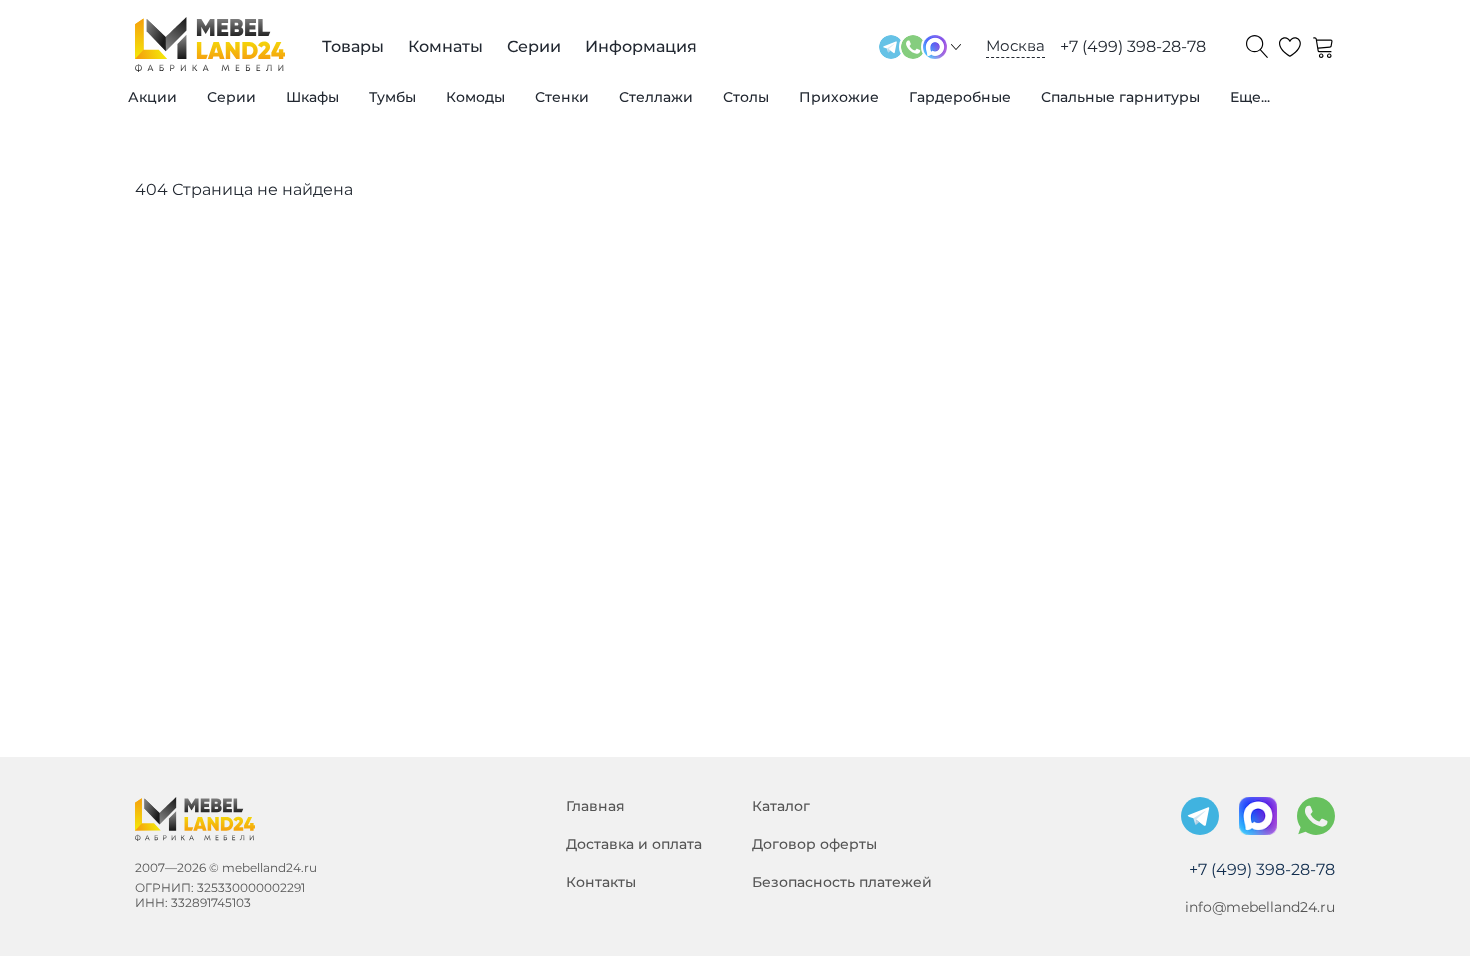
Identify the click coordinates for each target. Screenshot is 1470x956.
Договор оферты (814, 844)
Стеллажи (656, 97)
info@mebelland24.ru (1260, 907)
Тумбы (392, 97)
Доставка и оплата (634, 844)
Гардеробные (960, 97)
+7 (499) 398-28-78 (1133, 46)
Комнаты (445, 46)
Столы (746, 97)
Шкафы (312, 97)
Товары (353, 46)
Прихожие (839, 97)
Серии (231, 97)
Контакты (601, 882)
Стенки (562, 97)
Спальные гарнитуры (1120, 97)
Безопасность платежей (842, 882)
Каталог (781, 806)
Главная (595, 806)
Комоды (475, 97)
